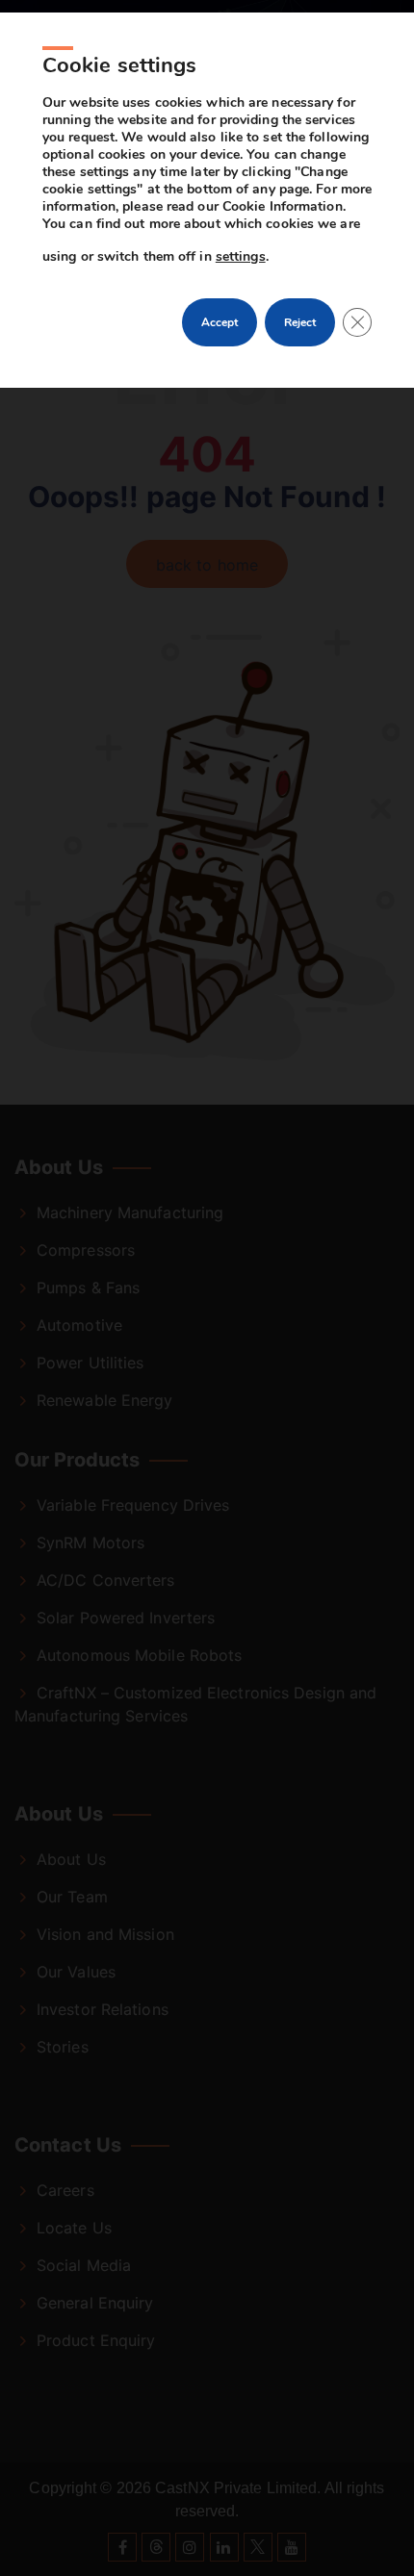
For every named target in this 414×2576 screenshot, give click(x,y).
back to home (207, 565)
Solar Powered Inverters (126, 1618)
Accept (220, 322)
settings (241, 256)
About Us (71, 1859)
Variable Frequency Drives (133, 1505)
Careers (65, 2190)
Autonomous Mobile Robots (139, 1655)
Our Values (76, 1972)
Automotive (79, 1325)
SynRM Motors (91, 1543)
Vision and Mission (105, 1934)
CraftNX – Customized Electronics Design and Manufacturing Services (195, 1704)
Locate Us (74, 2228)
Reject (300, 322)
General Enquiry (95, 2303)
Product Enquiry (96, 2340)
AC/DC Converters (106, 1580)
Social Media (84, 2265)
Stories (63, 2047)
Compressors (86, 1250)
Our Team (72, 1897)
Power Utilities (91, 1363)
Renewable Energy (105, 1400)
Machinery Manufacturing (130, 1212)
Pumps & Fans (88, 1288)
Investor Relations (103, 2009)
